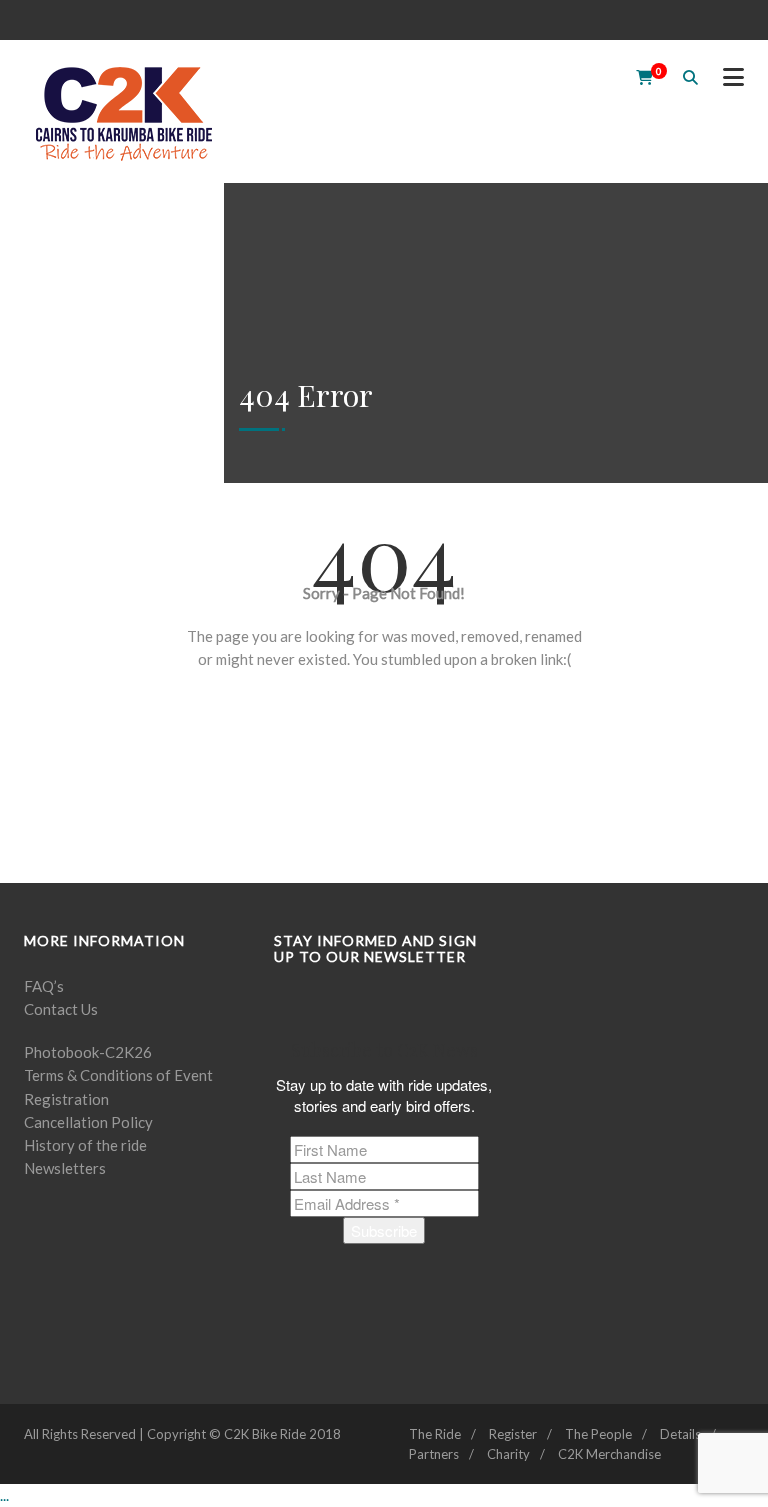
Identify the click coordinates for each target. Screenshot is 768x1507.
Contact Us (61, 1009)
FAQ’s (44, 986)
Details (680, 1434)
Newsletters (65, 1168)
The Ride (435, 1434)
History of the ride (85, 1145)
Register (513, 1434)
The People (598, 1434)
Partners (434, 1454)
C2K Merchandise (609, 1454)
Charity (508, 1454)
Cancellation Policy (88, 1122)
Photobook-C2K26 (88, 1052)
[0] (638, 77)
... (4, 1495)
